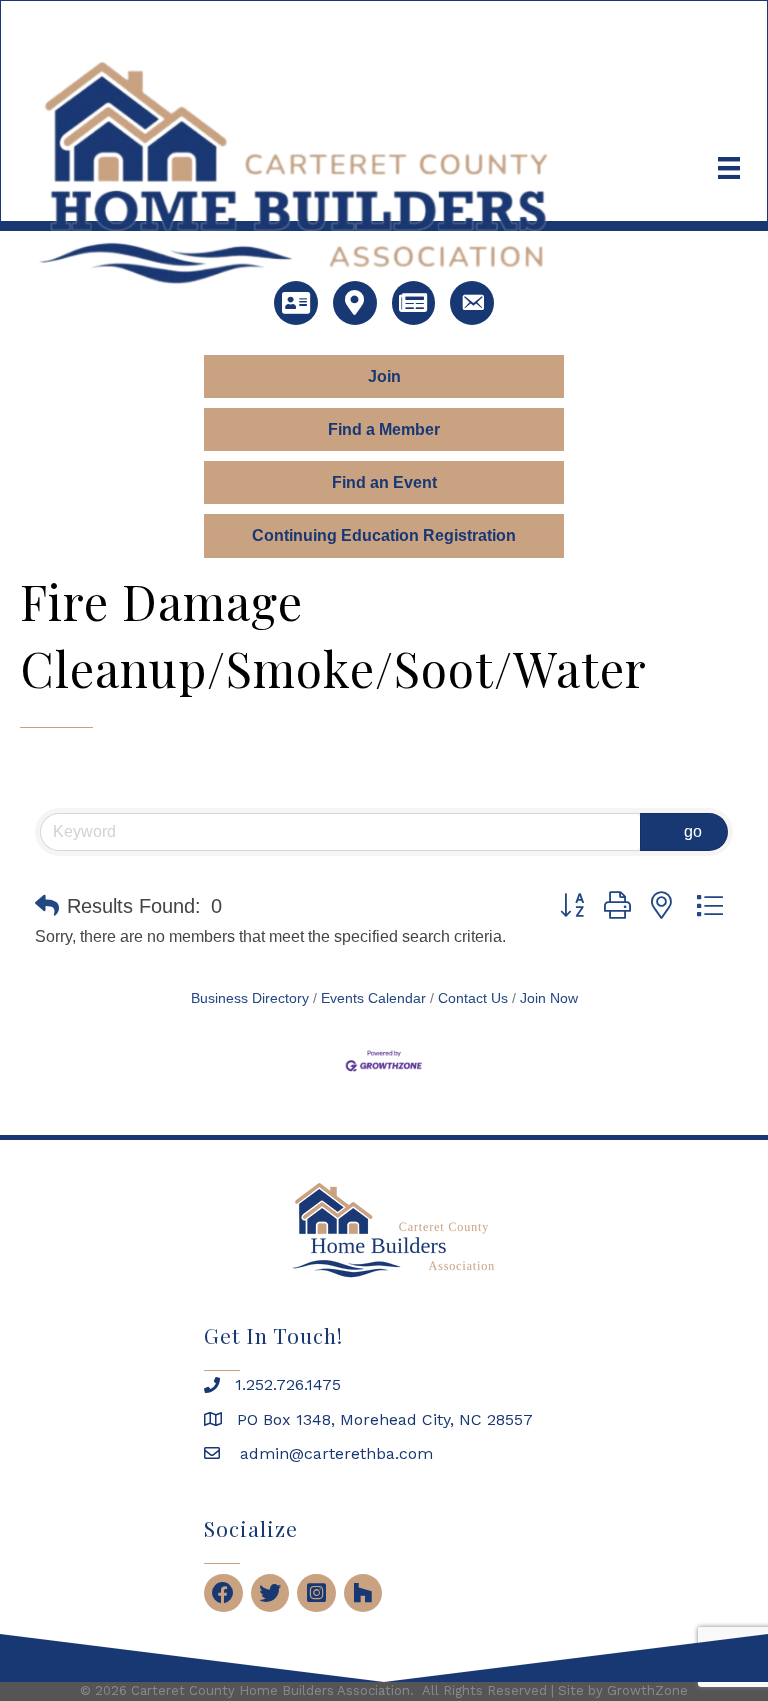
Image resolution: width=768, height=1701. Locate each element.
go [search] (693, 831)
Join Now (549, 998)
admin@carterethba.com (334, 1453)
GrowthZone (647, 1690)
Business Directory (250, 998)
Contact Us (473, 998)
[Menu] (729, 168)
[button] (47, 906)
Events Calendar (373, 998)
